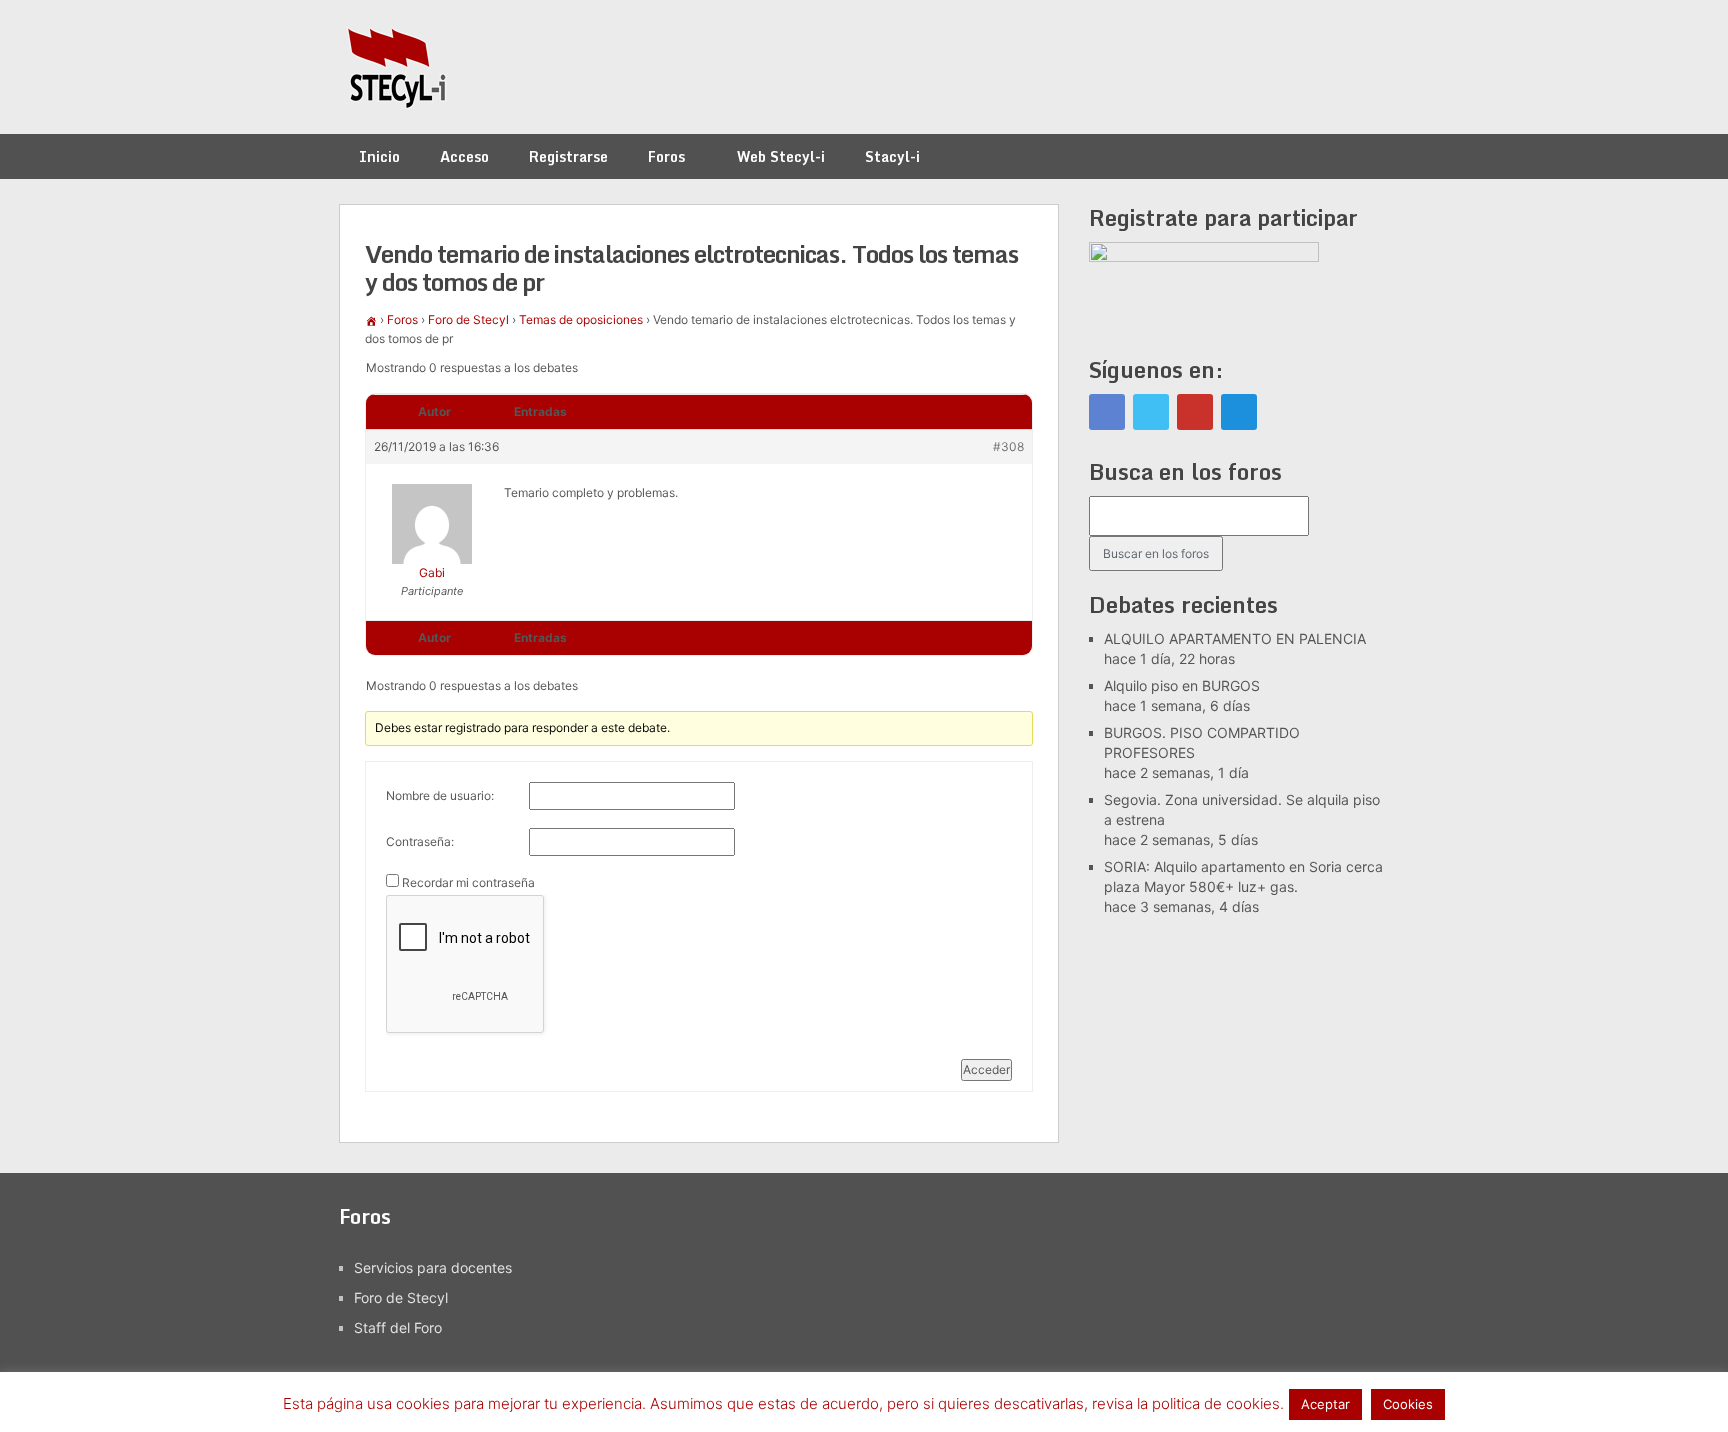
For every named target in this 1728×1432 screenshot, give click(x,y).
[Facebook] (1107, 412)
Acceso (464, 156)
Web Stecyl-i (781, 156)
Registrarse (568, 156)
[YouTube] (1195, 412)
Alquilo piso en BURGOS (1182, 685)
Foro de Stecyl (468, 319)
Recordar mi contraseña (468, 882)
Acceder (986, 1069)
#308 (1008, 446)
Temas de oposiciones (581, 319)
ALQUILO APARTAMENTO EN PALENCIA (1235, 638)
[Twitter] (1151, 412)
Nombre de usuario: (440, 795)
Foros (666, 156)
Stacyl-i (892, 156)
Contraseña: (420, 841)
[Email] (1239, 412)
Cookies (1408, 1404)
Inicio (379, 156)
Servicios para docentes (433, 1267)
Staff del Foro (398, 1327)
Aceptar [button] (1325, 1404)
